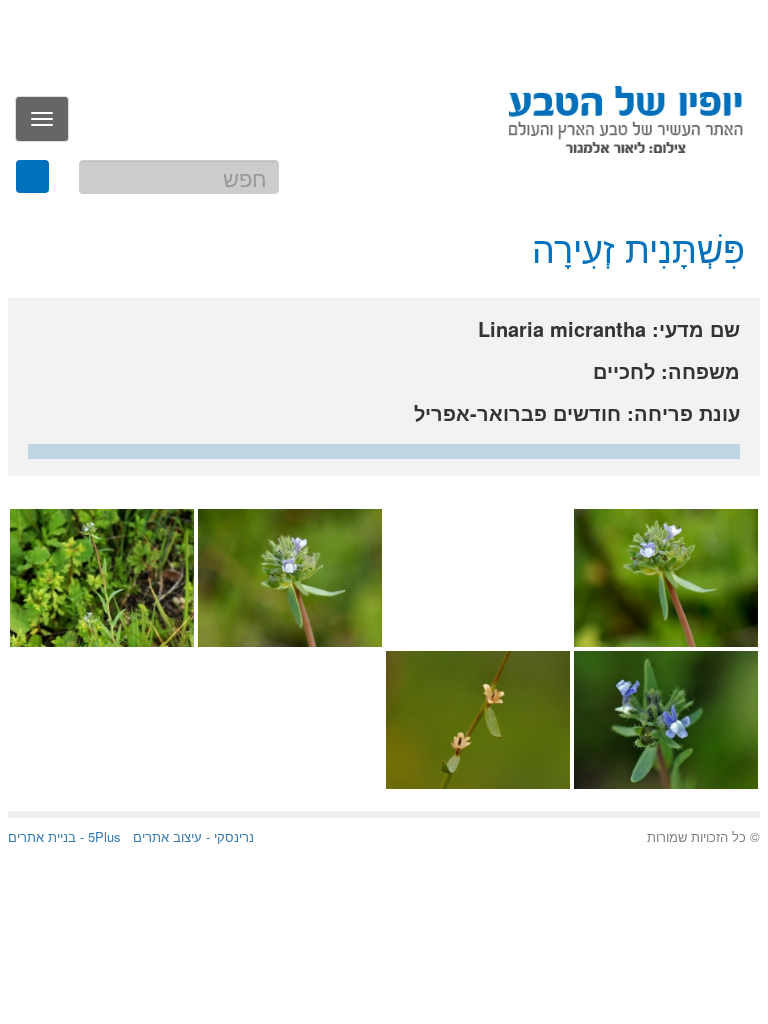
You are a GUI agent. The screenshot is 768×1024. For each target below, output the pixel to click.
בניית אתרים (42, 836)
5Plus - (98, 836)
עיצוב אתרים (167, 836)
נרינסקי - (228, 836)
